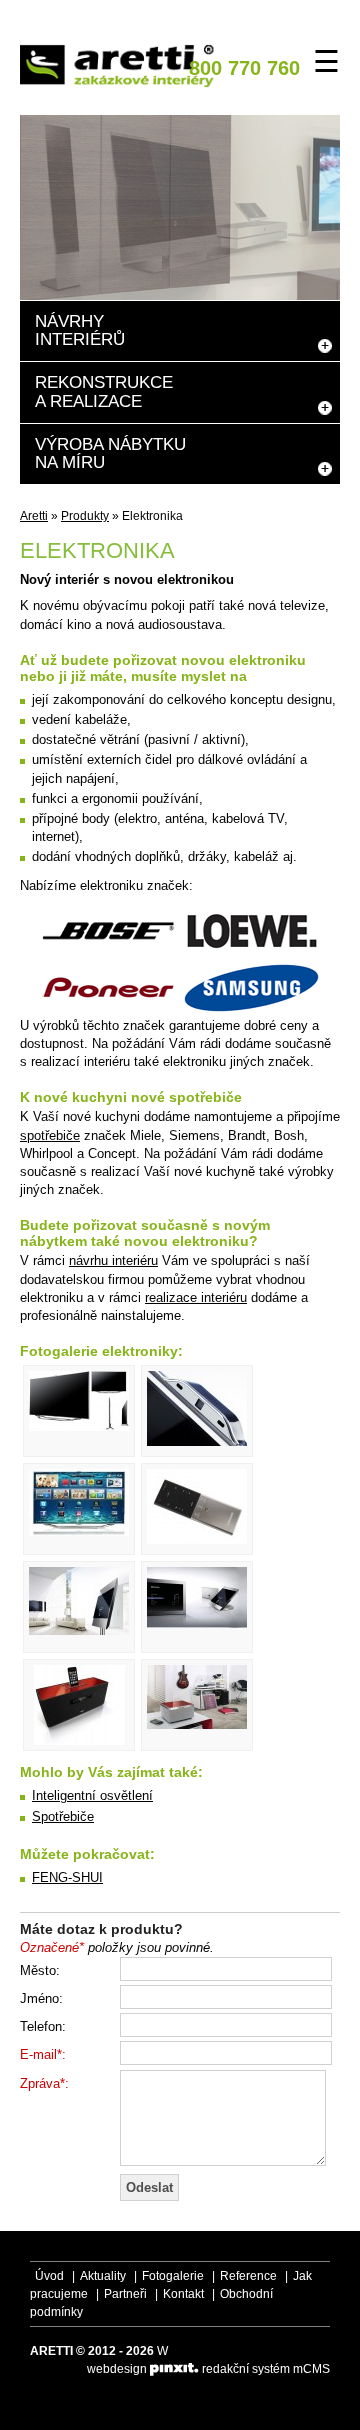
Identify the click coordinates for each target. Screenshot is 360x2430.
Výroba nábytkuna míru (110, 453)
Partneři (125, 2294)
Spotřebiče (63, 1816)
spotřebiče (50, 1135)
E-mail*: (43, 2054)
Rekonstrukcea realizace (104, 391)
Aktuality (103, 2276)
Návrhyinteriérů (80, 330)
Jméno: (41, 1998)
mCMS (311, 2369)
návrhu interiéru (113, 1260)
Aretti (34, 516)
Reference (248, 2276)
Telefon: (43, 2026)
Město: (40, 1970)
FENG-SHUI (67, 1877)
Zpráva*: (44, 2083)
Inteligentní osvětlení (92, 1795)
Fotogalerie (173, 2276)
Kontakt (183, 2294)
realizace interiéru (196, 1297)
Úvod (49, 2276)
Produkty (85, 516)
